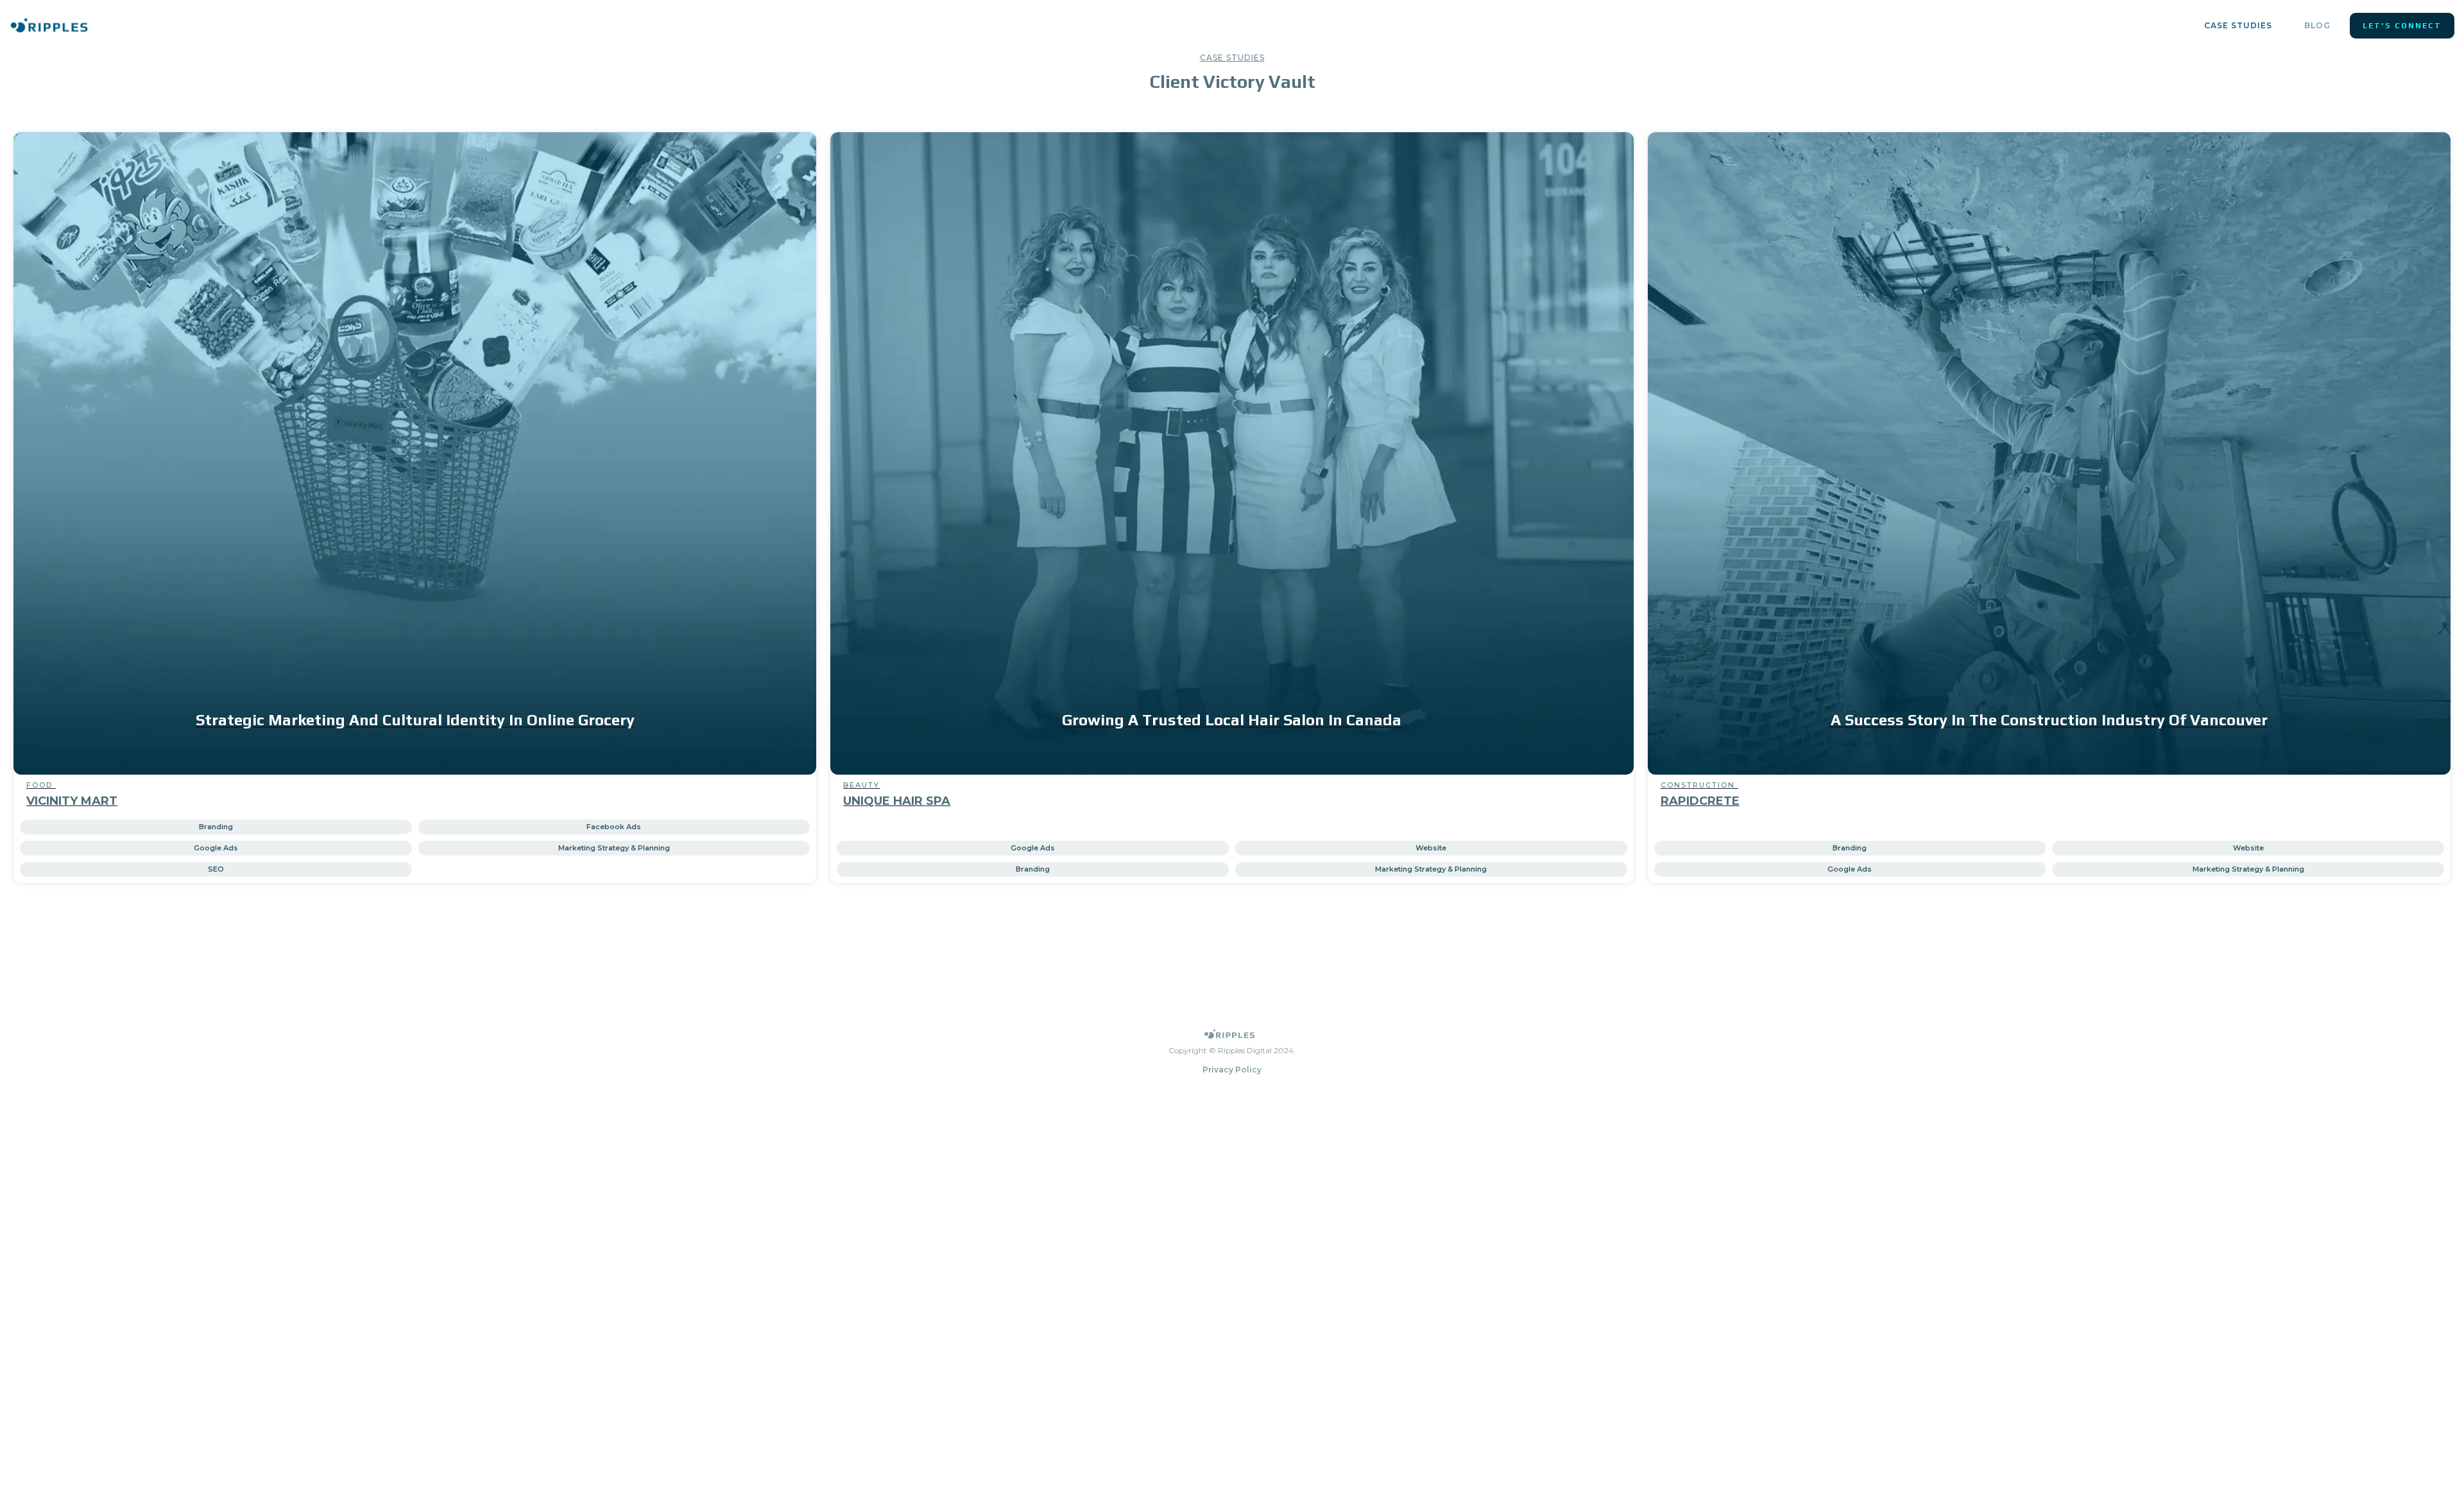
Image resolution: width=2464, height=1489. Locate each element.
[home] (49, 25)
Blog (2317, 25)
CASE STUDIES (2238, 25)
